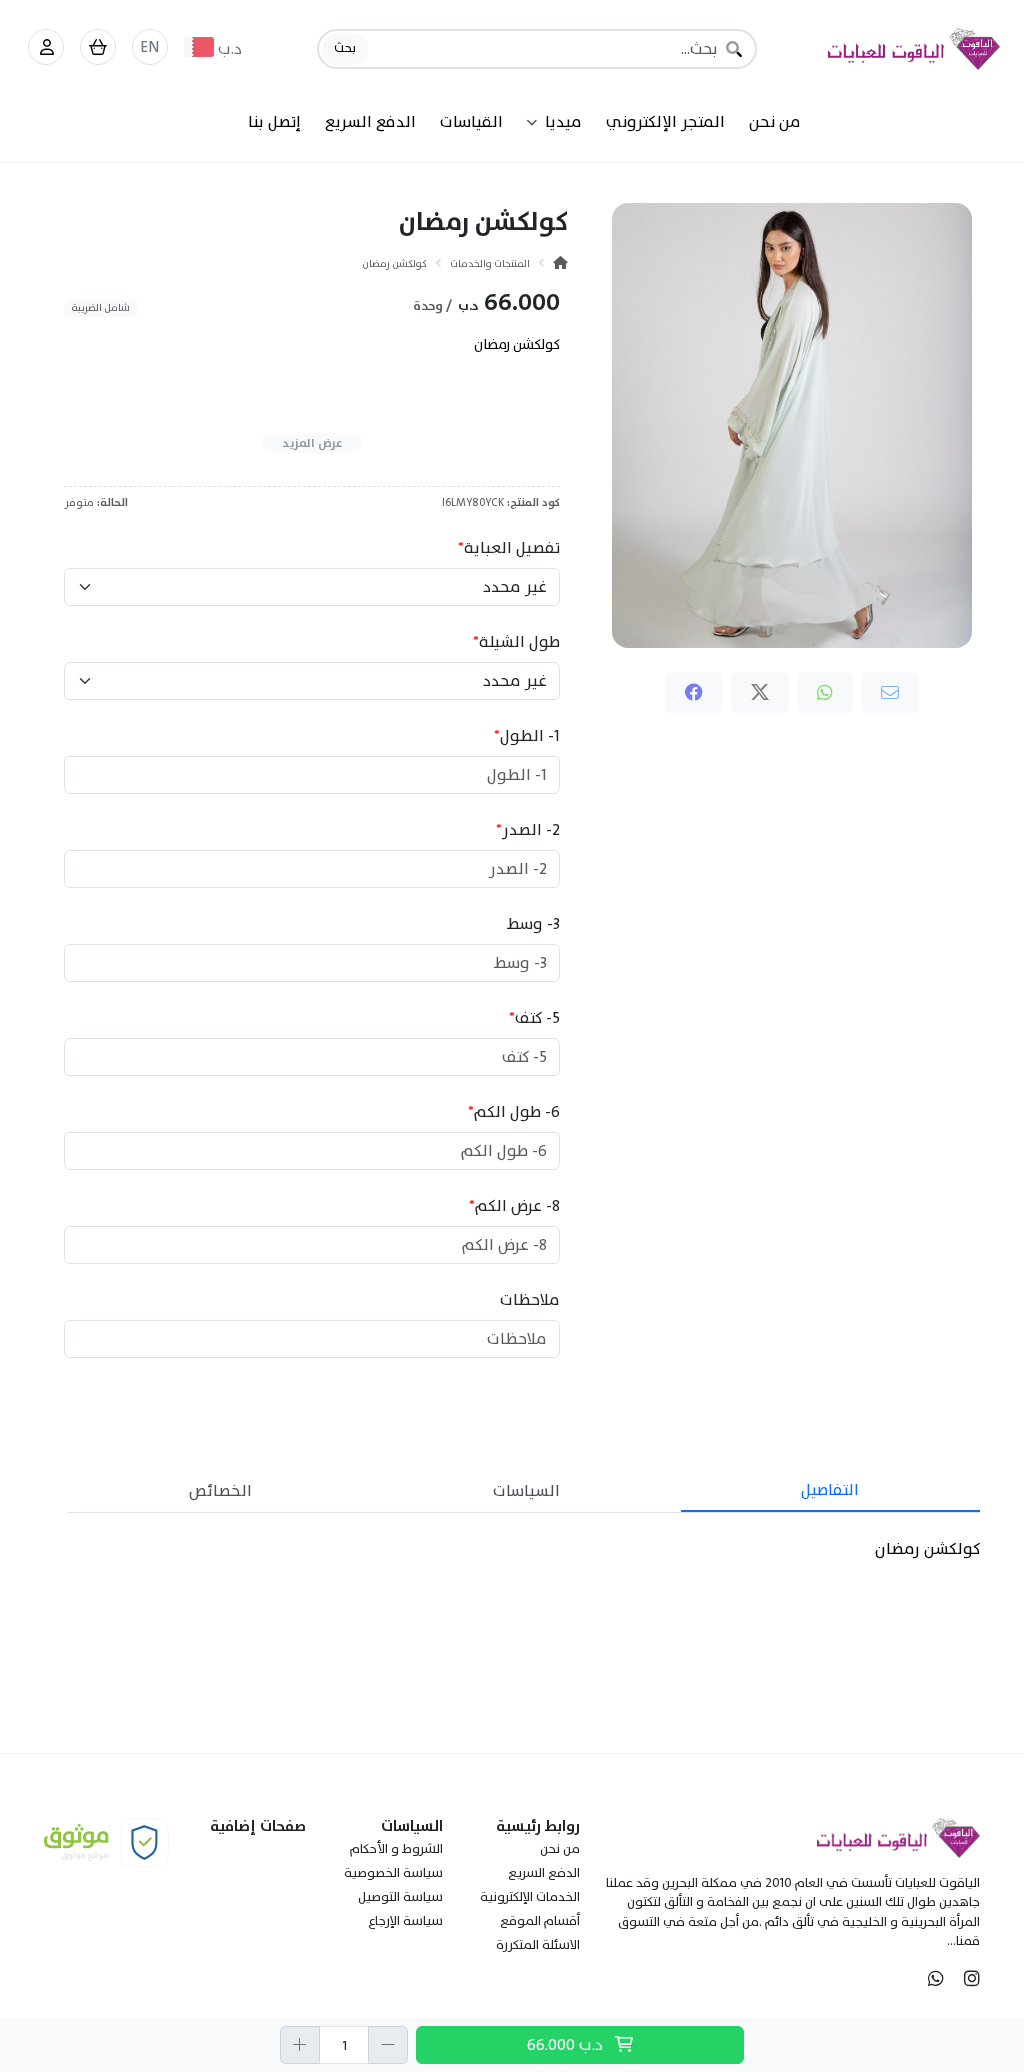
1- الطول (527, 736)
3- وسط (533, 924)
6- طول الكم (514, 1112)
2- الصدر (528, 830)
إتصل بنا (274, 122)
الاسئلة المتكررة (538, 1945)
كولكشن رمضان (394, 263)
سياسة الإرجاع (405, 1921)
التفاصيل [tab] (830, 1490)
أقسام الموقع (540, 1921)
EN (150, 47)
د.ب (567, 2045)
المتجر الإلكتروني (665, 122)
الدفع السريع (370, 122)
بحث (345, 48)
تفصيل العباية (509, 548)
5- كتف (534, 1018)
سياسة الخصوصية (393, 1873)
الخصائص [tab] (220, 1491)
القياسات (471, 122)
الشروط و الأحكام (396, 1849)
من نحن (775, 122)
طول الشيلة (516, 642)
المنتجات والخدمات (490, 263)
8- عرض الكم (514, 1206)
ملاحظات (530, 1300)
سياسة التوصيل (400, 1897)
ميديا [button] (563, 122)
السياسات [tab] (526, 1491)
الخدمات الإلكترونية (530, 1897)
